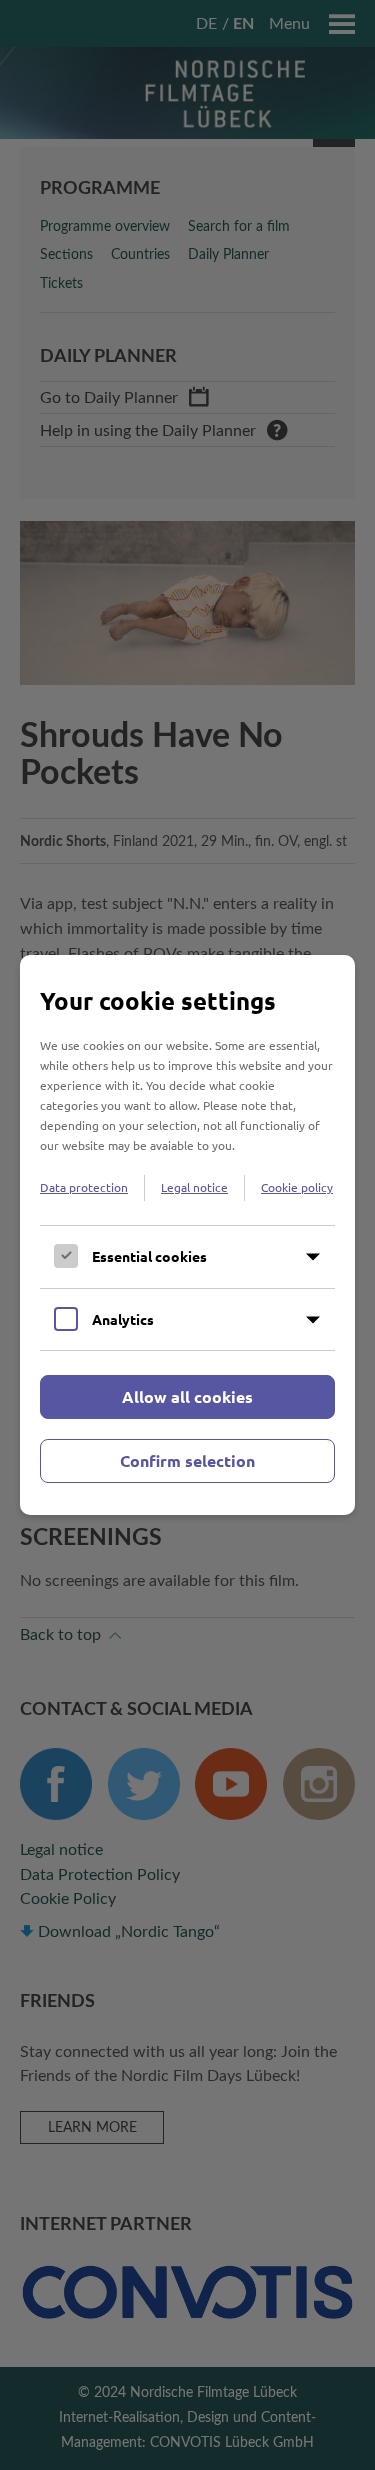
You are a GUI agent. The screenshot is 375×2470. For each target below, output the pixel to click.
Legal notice (194, 1187)
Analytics (123, 1319)
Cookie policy (297, 1187)
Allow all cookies (187, 1396)
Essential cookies (149, 1256)
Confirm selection (187, 1460)
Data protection (84, 1187)
